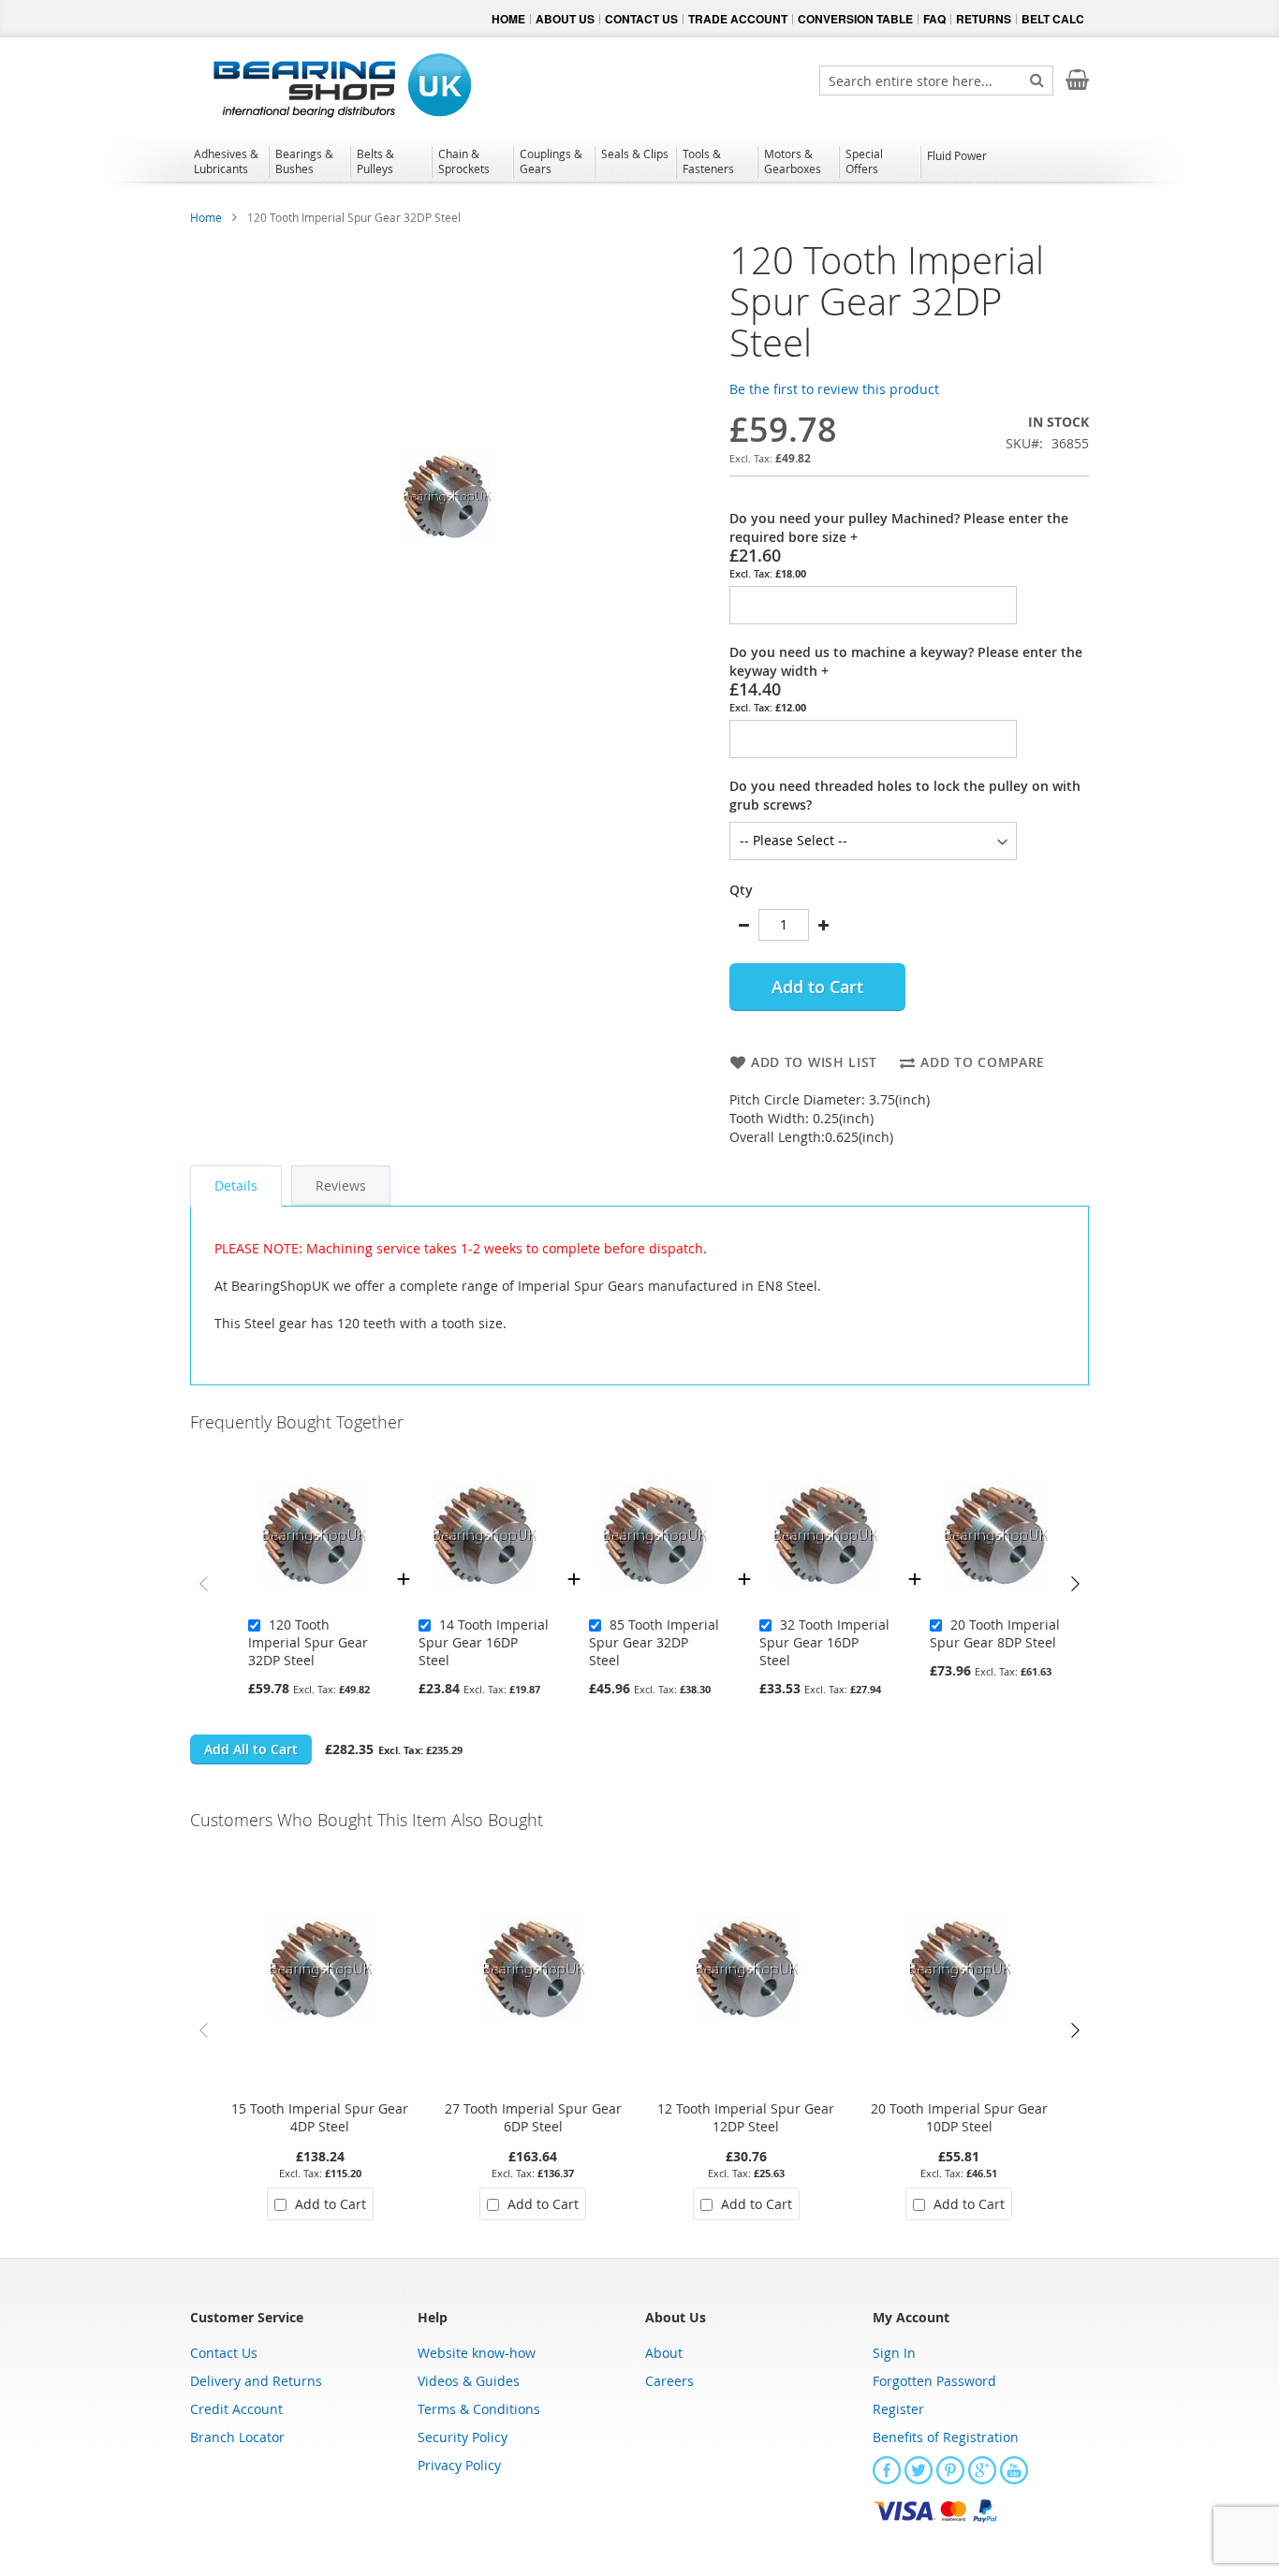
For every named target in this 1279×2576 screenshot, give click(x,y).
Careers (669, 2381)
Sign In (894, 2353)
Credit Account (236, 2409)
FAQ (934, 19)
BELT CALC (1053, 19)
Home (206, 217)
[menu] (639, 164)
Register (898, 2409)
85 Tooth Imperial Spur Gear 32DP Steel (654, 1642)
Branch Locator (237, 2437)
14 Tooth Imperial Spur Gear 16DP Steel (484, 1642)
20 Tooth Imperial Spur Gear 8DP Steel (995, 1633)
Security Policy (463, 2437)
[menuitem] (228, 161)
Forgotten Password (934, 2381)
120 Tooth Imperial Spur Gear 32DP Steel (308, 1642)
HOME (508, 19)
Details (236, 1186)
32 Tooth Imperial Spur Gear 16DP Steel (824, 1642)
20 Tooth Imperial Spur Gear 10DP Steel (959, 2117)
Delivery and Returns (256, 2381)
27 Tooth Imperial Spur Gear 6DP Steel (533, 2117)
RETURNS (984, 19)
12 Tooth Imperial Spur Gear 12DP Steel (746, 2117)
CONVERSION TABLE (855, 19)
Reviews (341, 1186)
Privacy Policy (459, 2465)
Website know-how (477, 2353)
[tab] (236, 1186)
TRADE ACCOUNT (738, 19)
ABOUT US (565, 19)
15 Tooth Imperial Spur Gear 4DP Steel (320, 2117)
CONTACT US (641, 19)
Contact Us (224, 2353)
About (664, 2353)
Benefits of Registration (946, 2437)
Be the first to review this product (834, 389)
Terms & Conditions (479, 2409)
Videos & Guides (469, 2381)
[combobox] (936, 80)
